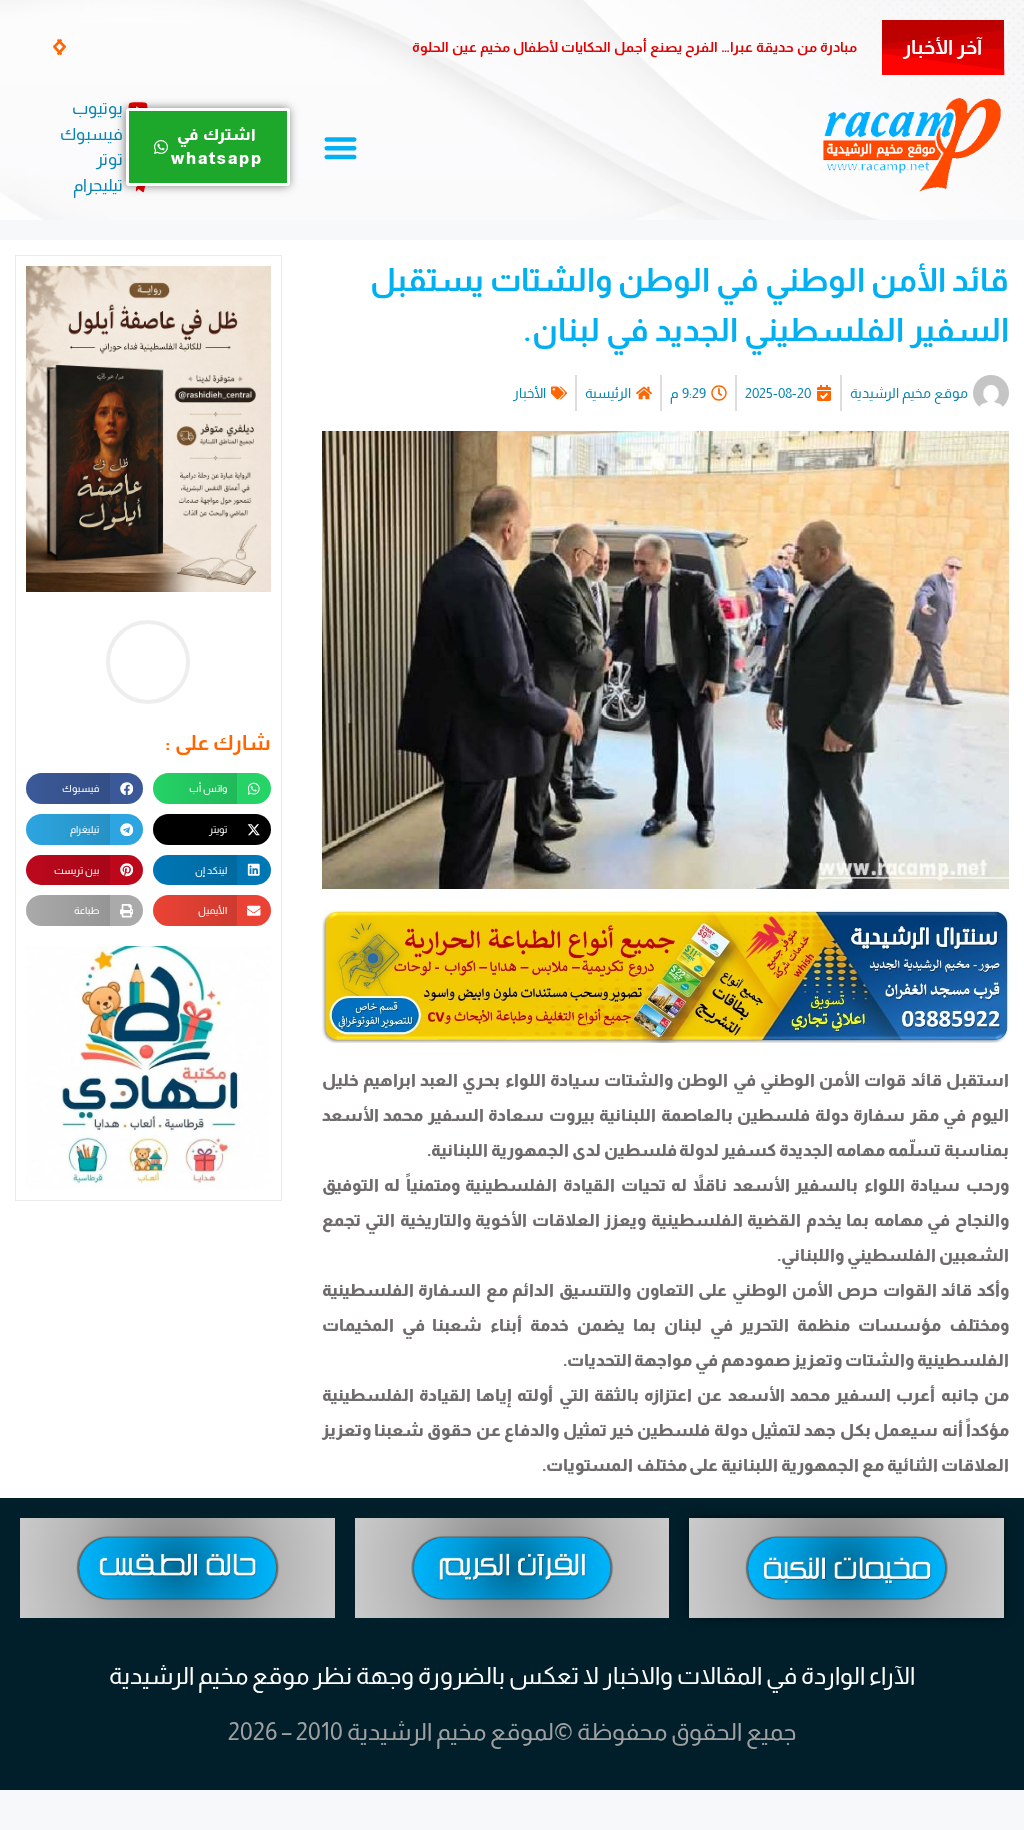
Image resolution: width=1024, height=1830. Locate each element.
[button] (61, 46)
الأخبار (529, 393)
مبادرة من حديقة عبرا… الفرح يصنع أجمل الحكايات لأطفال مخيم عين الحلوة (634, 47)
